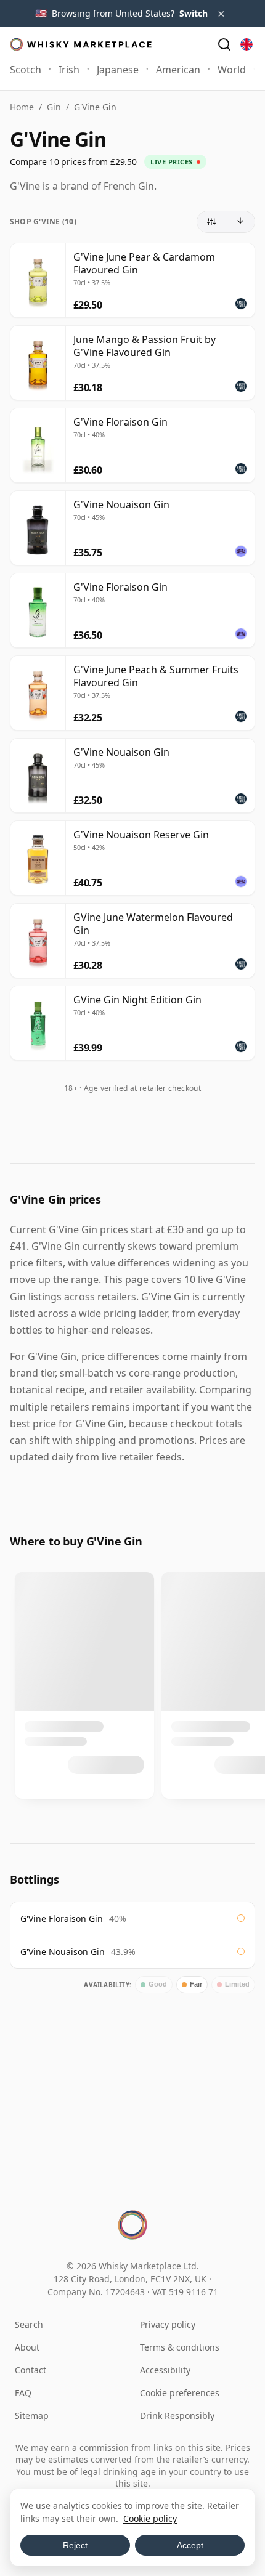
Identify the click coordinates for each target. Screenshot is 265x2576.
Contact (31, 2370)
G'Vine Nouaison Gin (63, 1952)
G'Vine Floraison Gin (62, 1918)
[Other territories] (247, 44)
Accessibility (165, 2370)
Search (29, 2324)
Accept (190, 2545)
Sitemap (32, 2416)
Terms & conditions (180, 2347)
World (232, 70)
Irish (69, 70)
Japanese (118, 70)
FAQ (23, 2393)
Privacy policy (168, 2324)
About (27, 2347)
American (178, 70)
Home (22, 107)
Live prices (172, 162)
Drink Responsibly (177, 2416)
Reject (75, 2545)
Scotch (26, 70)
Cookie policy (150, 2518)
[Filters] (212, 222)
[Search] (224, 44)
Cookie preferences (180, 2393)
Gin (54, 107)
